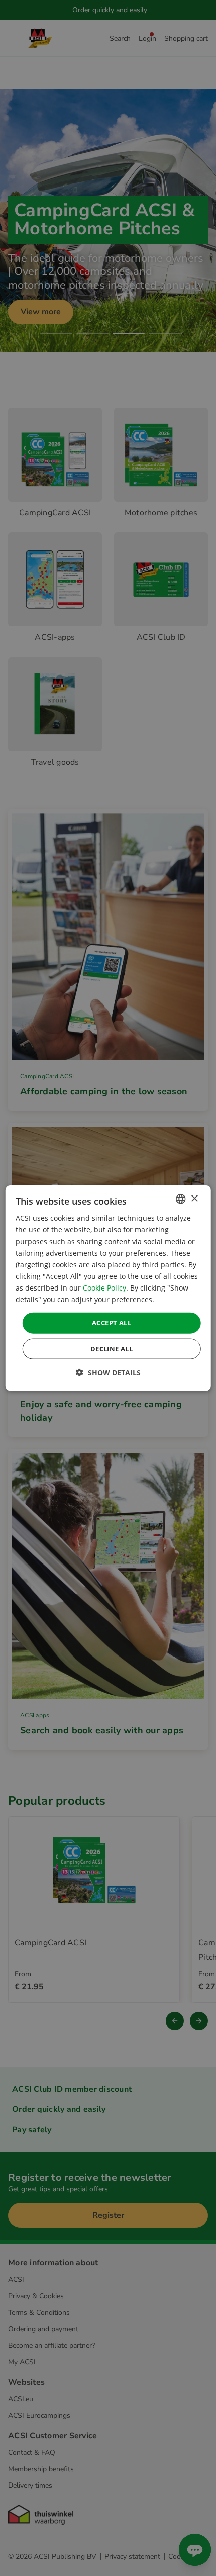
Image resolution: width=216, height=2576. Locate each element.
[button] (108, 1372)
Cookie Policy (104, 1288)
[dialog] (108, 1288)
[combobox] (180, 1199)
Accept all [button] (112, 1323)
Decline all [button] (112, 1348)
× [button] (194, 1198)
